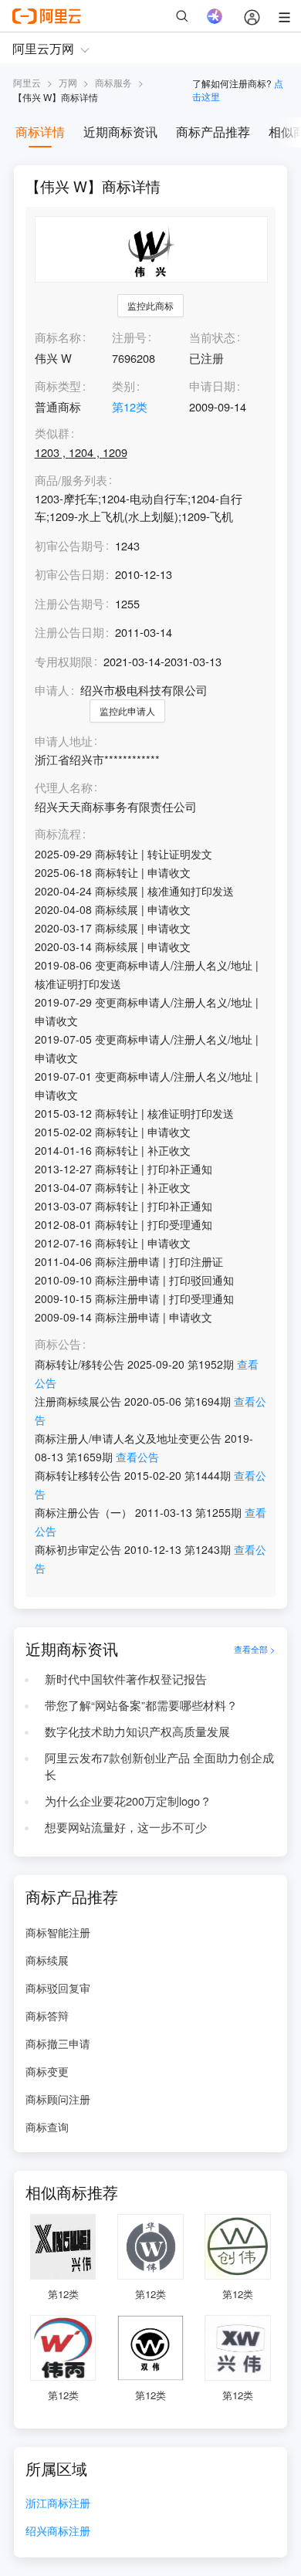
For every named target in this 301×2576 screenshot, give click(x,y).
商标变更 (47, 2071)
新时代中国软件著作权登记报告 (126, 1679)
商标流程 (58, 834)
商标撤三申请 (58, 2043)
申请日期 (212, 386)
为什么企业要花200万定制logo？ (128, 1801)
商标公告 (58, 1344)
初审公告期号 (69, 545)
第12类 (130, 406)
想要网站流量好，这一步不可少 (126, 1827)
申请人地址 (64, 741)
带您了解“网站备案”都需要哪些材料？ (141, 1705)
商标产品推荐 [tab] (213, 132)
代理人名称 (64, 788)
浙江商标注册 (58, 2504)
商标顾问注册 (58, 2099)
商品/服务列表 (71, 481)
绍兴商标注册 (58, 2532)
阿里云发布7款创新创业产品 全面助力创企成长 (159, 1766)
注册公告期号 (69, 603)
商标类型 (58, 386)
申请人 (52, 690)
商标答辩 (47, 2016)
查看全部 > (255, 1649)
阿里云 (27, 82)
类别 (123, 386)
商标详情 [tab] (40, 132)
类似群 (52, 433)
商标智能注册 (58, 1932)
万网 (68, 82)
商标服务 (113, 82)
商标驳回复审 (58, 1988)
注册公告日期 (69, 632)
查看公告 (137, 1457)
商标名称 (58, 337)
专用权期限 (64, 661)
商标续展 (47, 1960)
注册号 (129, 337)
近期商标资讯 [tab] (120, 132)
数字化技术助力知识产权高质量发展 (137, 1731)
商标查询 (47, 2127)
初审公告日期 (69, 574)
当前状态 (212, 337)
